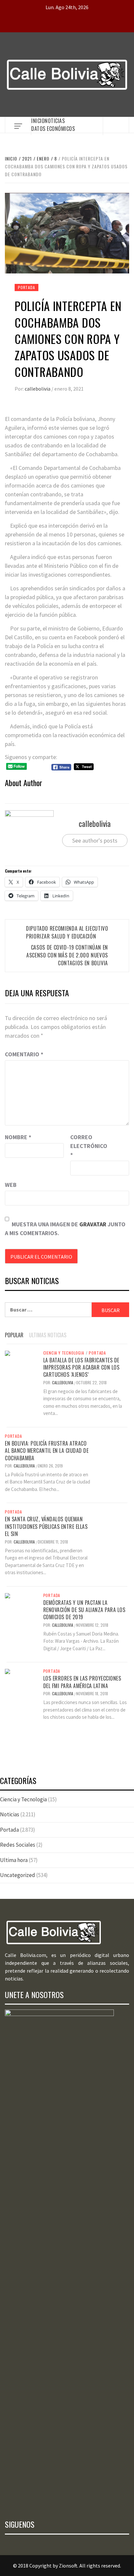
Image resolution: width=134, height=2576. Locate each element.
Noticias (55, 121)
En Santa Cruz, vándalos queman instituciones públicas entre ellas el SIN (46, 1526)
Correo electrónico (87, 1146)
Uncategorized (18, 1875)
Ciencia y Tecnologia (64, 1353)
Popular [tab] (14, 1335)
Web (11, 1185)
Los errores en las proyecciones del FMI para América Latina (82, 1682)
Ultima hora (14, 1860)
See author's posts (95, 840)
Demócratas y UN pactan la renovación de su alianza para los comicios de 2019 (84, 1610)
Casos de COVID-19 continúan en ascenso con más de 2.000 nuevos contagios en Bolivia (67, 955)
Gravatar (93, 1224)
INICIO (38, 121)
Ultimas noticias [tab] (48, 1335)
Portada (27, 287)
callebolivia (38, 389)
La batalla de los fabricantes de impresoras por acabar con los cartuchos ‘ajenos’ (81, 1367)
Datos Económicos (53, 129)
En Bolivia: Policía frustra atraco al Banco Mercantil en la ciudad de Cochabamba (47, 1451)
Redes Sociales (18, 1845)
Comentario (24, 1054)
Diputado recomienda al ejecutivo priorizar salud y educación (67, 932)
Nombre (18, 1137)
